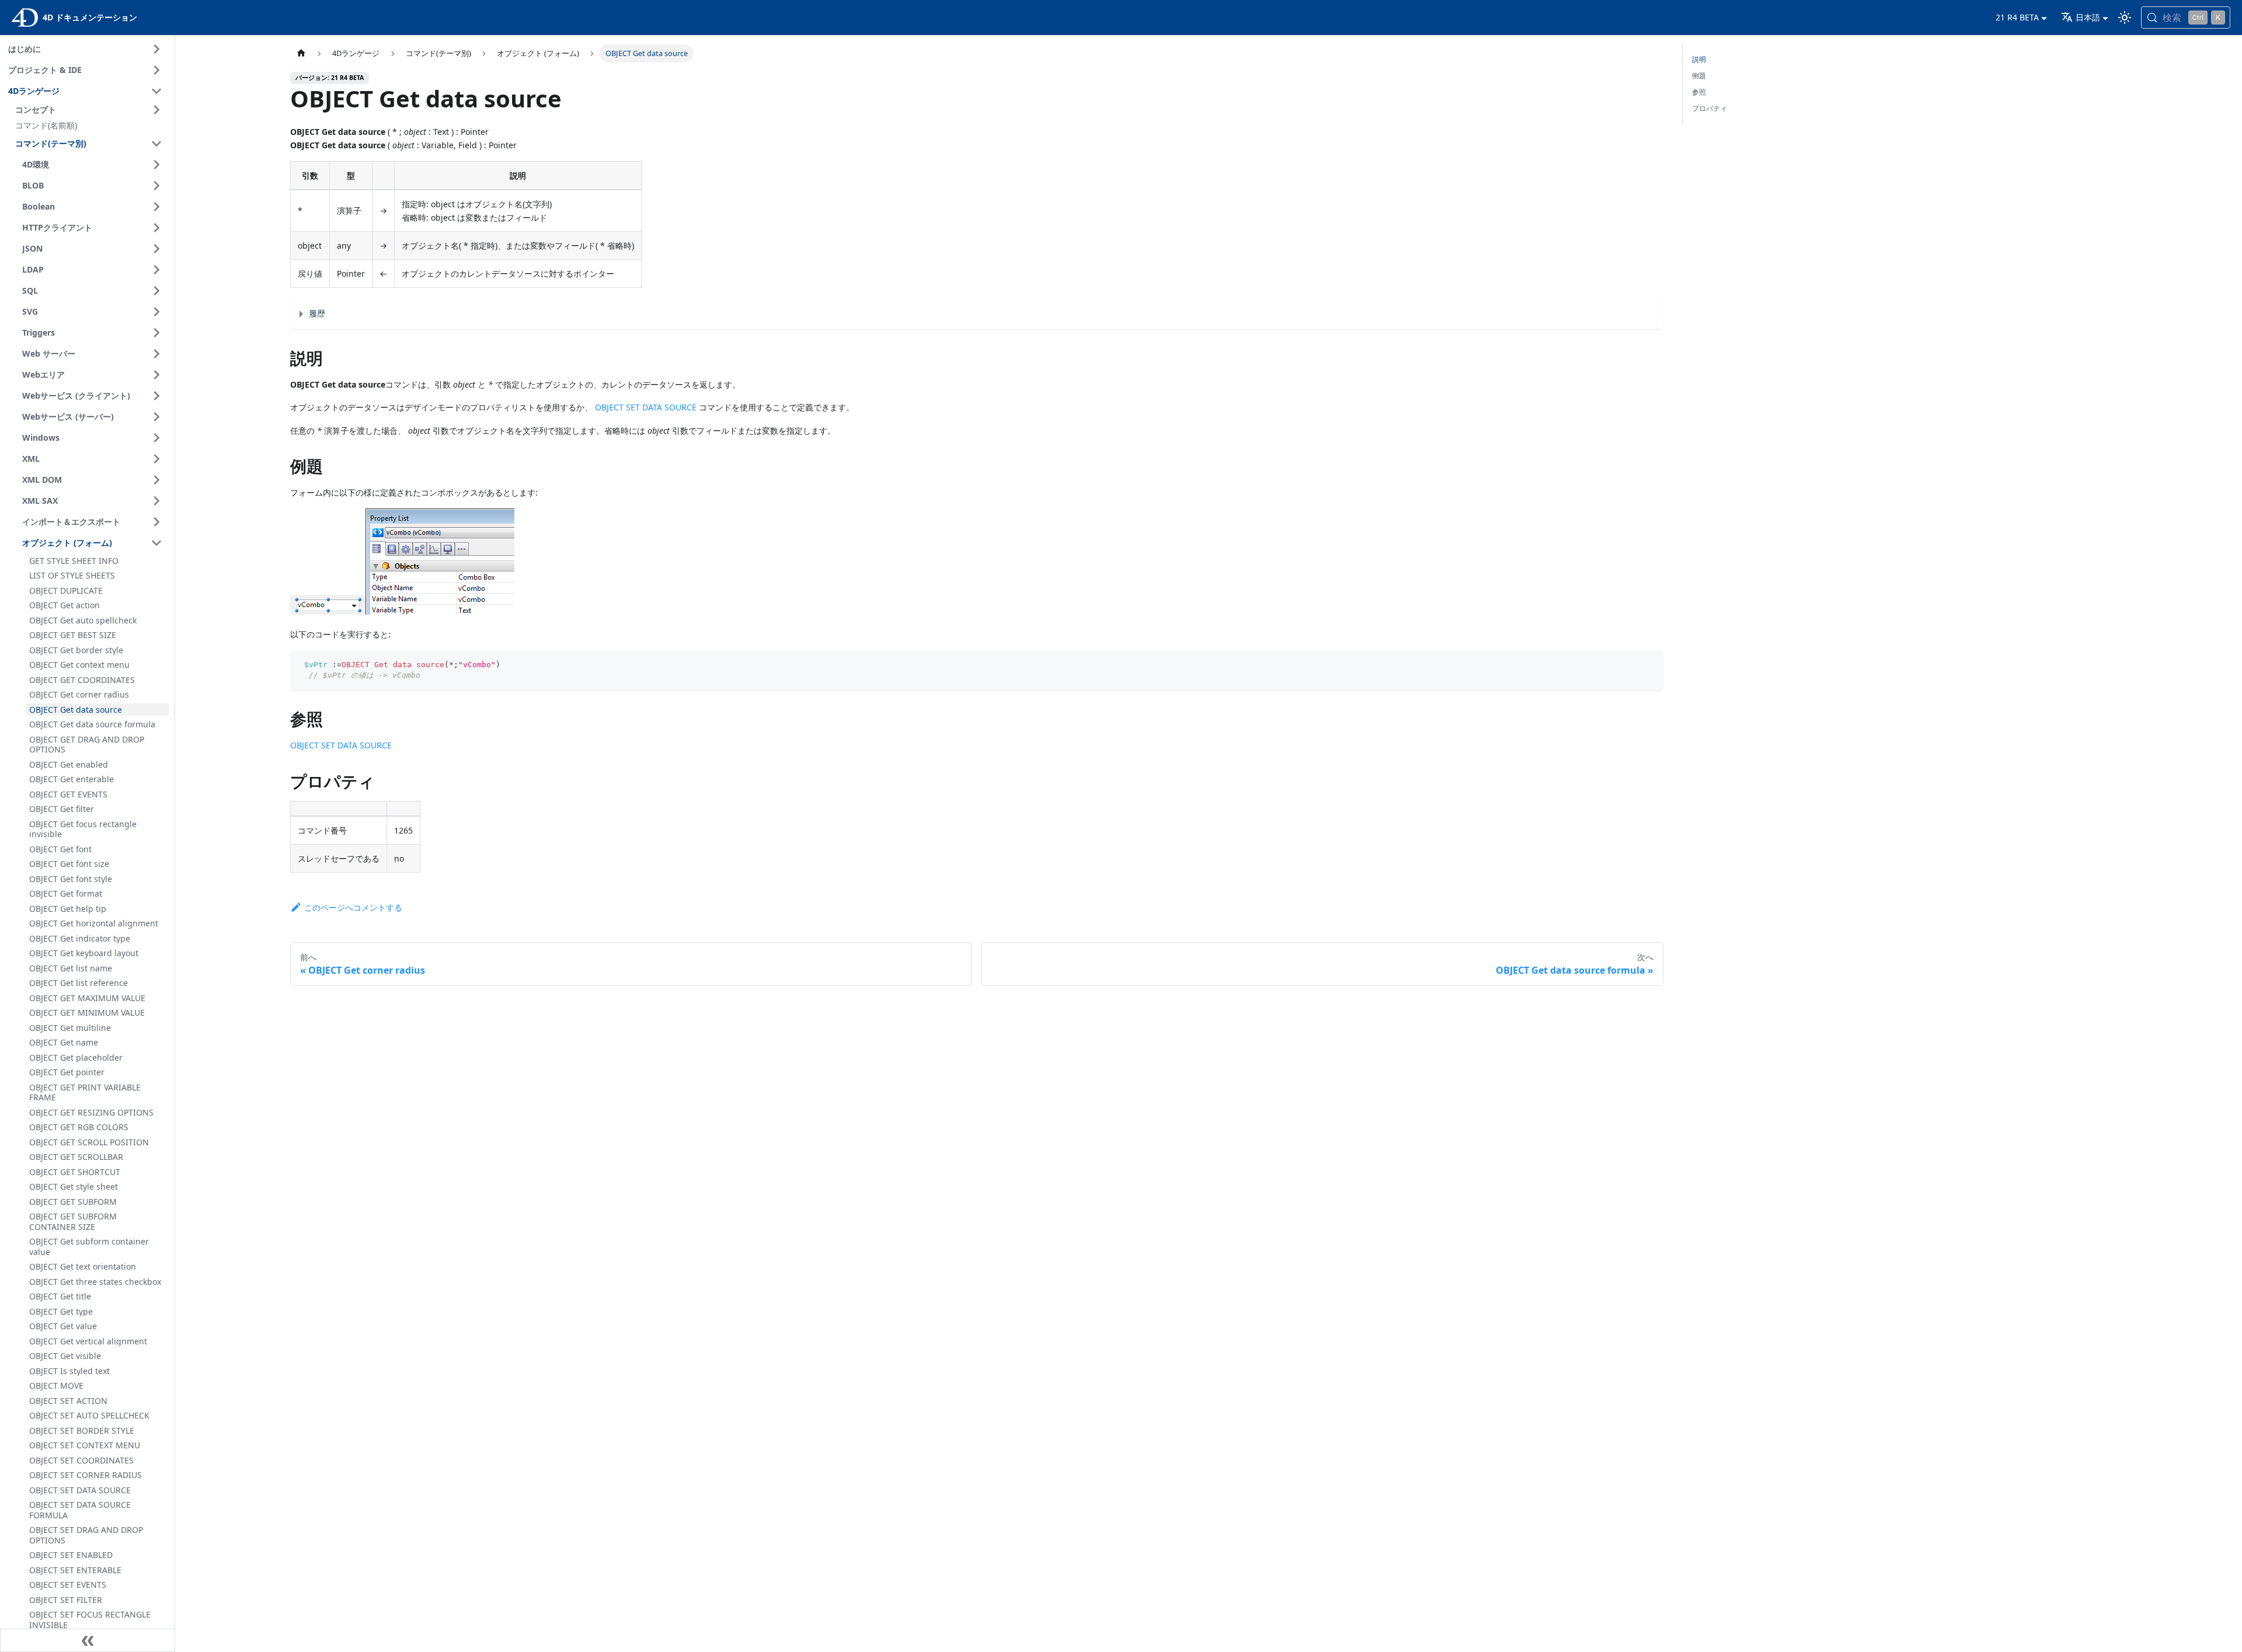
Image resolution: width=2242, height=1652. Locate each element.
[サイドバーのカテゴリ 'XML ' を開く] (156, 459)
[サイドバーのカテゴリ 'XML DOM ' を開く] (156, 480)
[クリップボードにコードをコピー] (1649, 665)
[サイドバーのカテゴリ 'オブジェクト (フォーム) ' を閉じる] (156, 543)
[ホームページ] (301, 53)
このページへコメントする (353, 907)
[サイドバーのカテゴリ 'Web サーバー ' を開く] (156, 354)
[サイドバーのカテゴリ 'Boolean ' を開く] (156, 207)
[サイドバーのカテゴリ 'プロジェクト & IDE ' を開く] (156, 70)
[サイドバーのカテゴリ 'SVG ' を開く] (156, 312)
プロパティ (1710, 108)
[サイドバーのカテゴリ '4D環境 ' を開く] (156, 165)
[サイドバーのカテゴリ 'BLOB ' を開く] (156, 186)
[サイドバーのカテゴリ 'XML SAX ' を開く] (156, 501)
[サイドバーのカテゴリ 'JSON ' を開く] (156, 249)
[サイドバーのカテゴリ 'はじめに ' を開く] (156, 49)
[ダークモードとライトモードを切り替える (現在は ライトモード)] (2125, 18)
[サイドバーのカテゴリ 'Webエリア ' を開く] (156, 375)
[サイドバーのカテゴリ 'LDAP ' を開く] (156, 270)
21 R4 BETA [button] (2017, 17)
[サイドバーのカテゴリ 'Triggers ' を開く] (156, 333)
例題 (1699, 76)
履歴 (317, 313)
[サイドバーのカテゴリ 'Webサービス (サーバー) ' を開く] (156, 417)
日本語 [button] (2088, 17)
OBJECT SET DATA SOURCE (646, 407)
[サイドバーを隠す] (88, 1640)
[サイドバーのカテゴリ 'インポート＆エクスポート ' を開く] (156, 522)
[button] (90, 110)
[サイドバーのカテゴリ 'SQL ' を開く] (156, 291)
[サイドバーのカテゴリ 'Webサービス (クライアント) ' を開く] (156, 396)
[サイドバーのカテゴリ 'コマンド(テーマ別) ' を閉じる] (156, 144)
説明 (1699, 59)
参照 (1699, 92)
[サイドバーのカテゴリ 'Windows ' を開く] (156, 438)
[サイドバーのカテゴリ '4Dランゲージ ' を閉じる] (156, 91)
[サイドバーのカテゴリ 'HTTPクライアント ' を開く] (156, 228)
